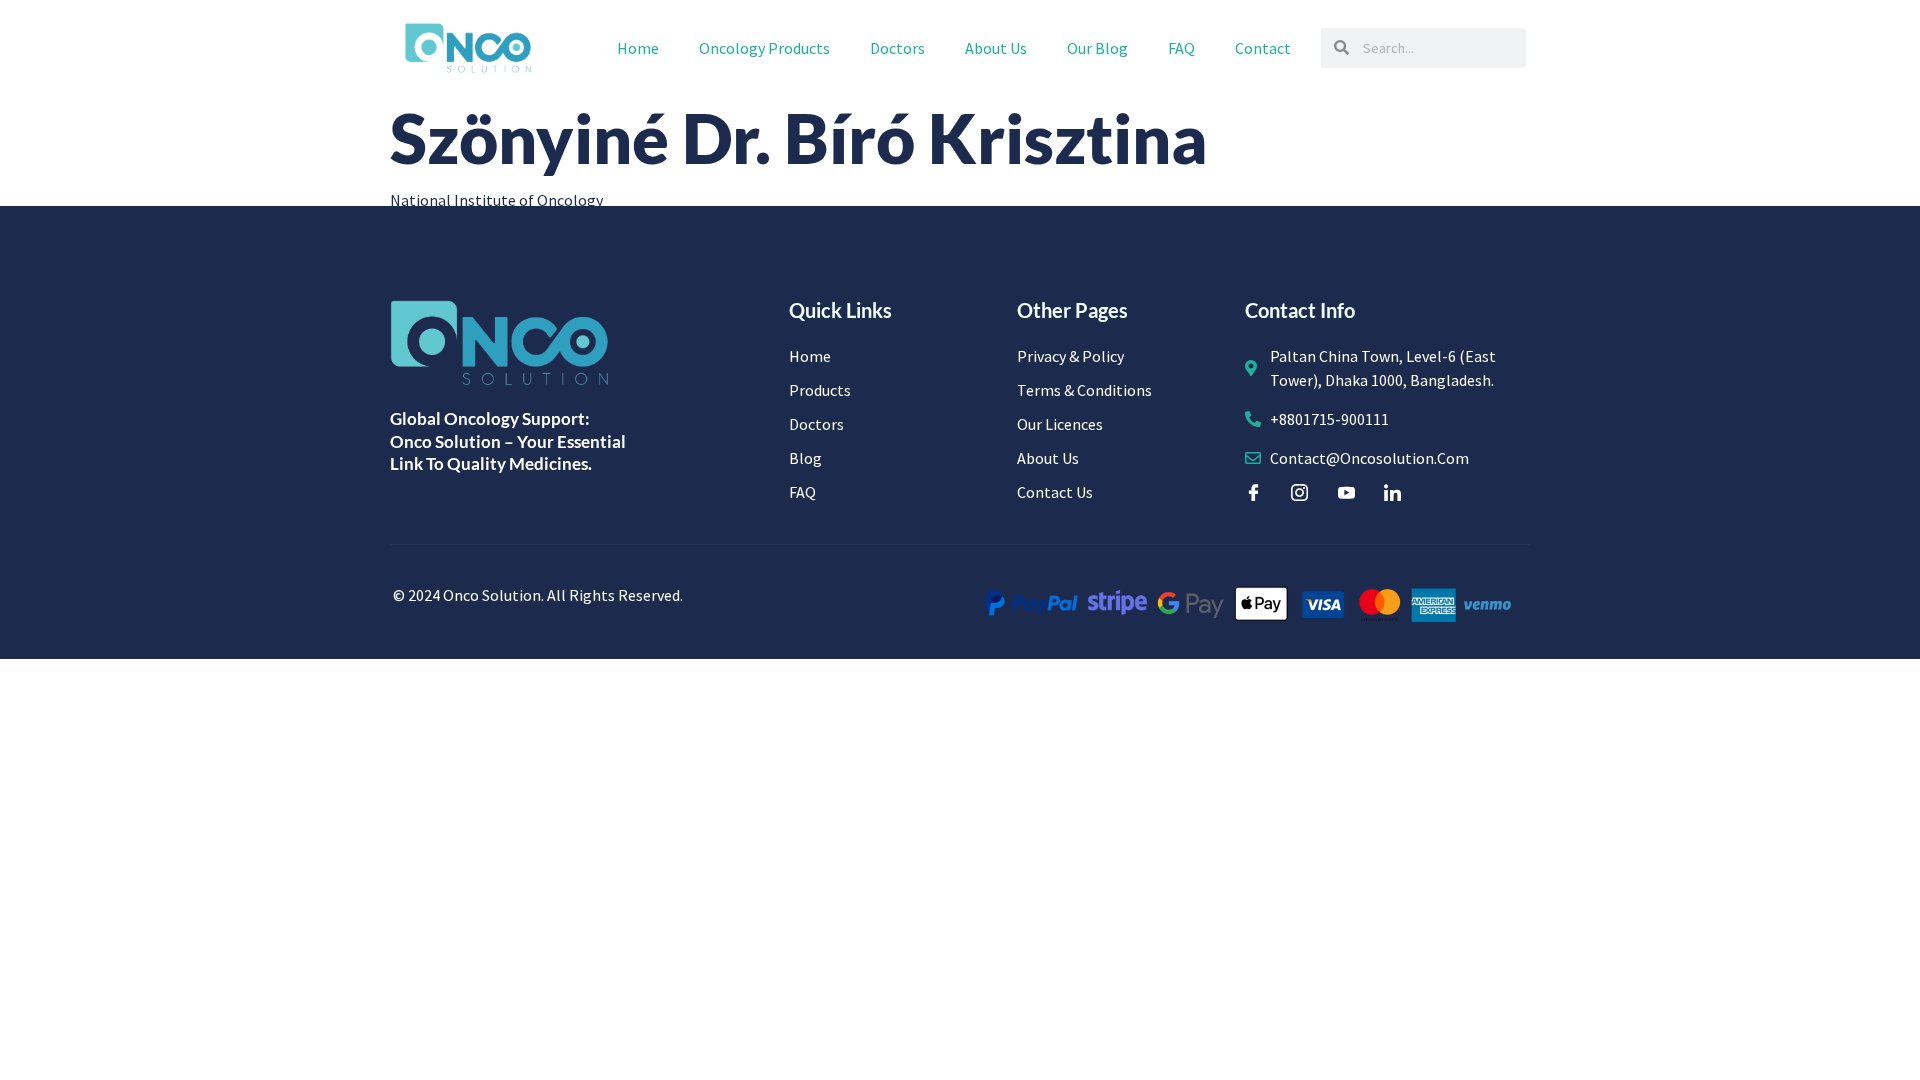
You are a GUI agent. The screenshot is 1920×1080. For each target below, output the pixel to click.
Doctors (897, 48)
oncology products (764, 48)
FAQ (1181, 48)
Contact (1263, 48)
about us (996, 48)
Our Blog (1097, 48)
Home (638, 48)
